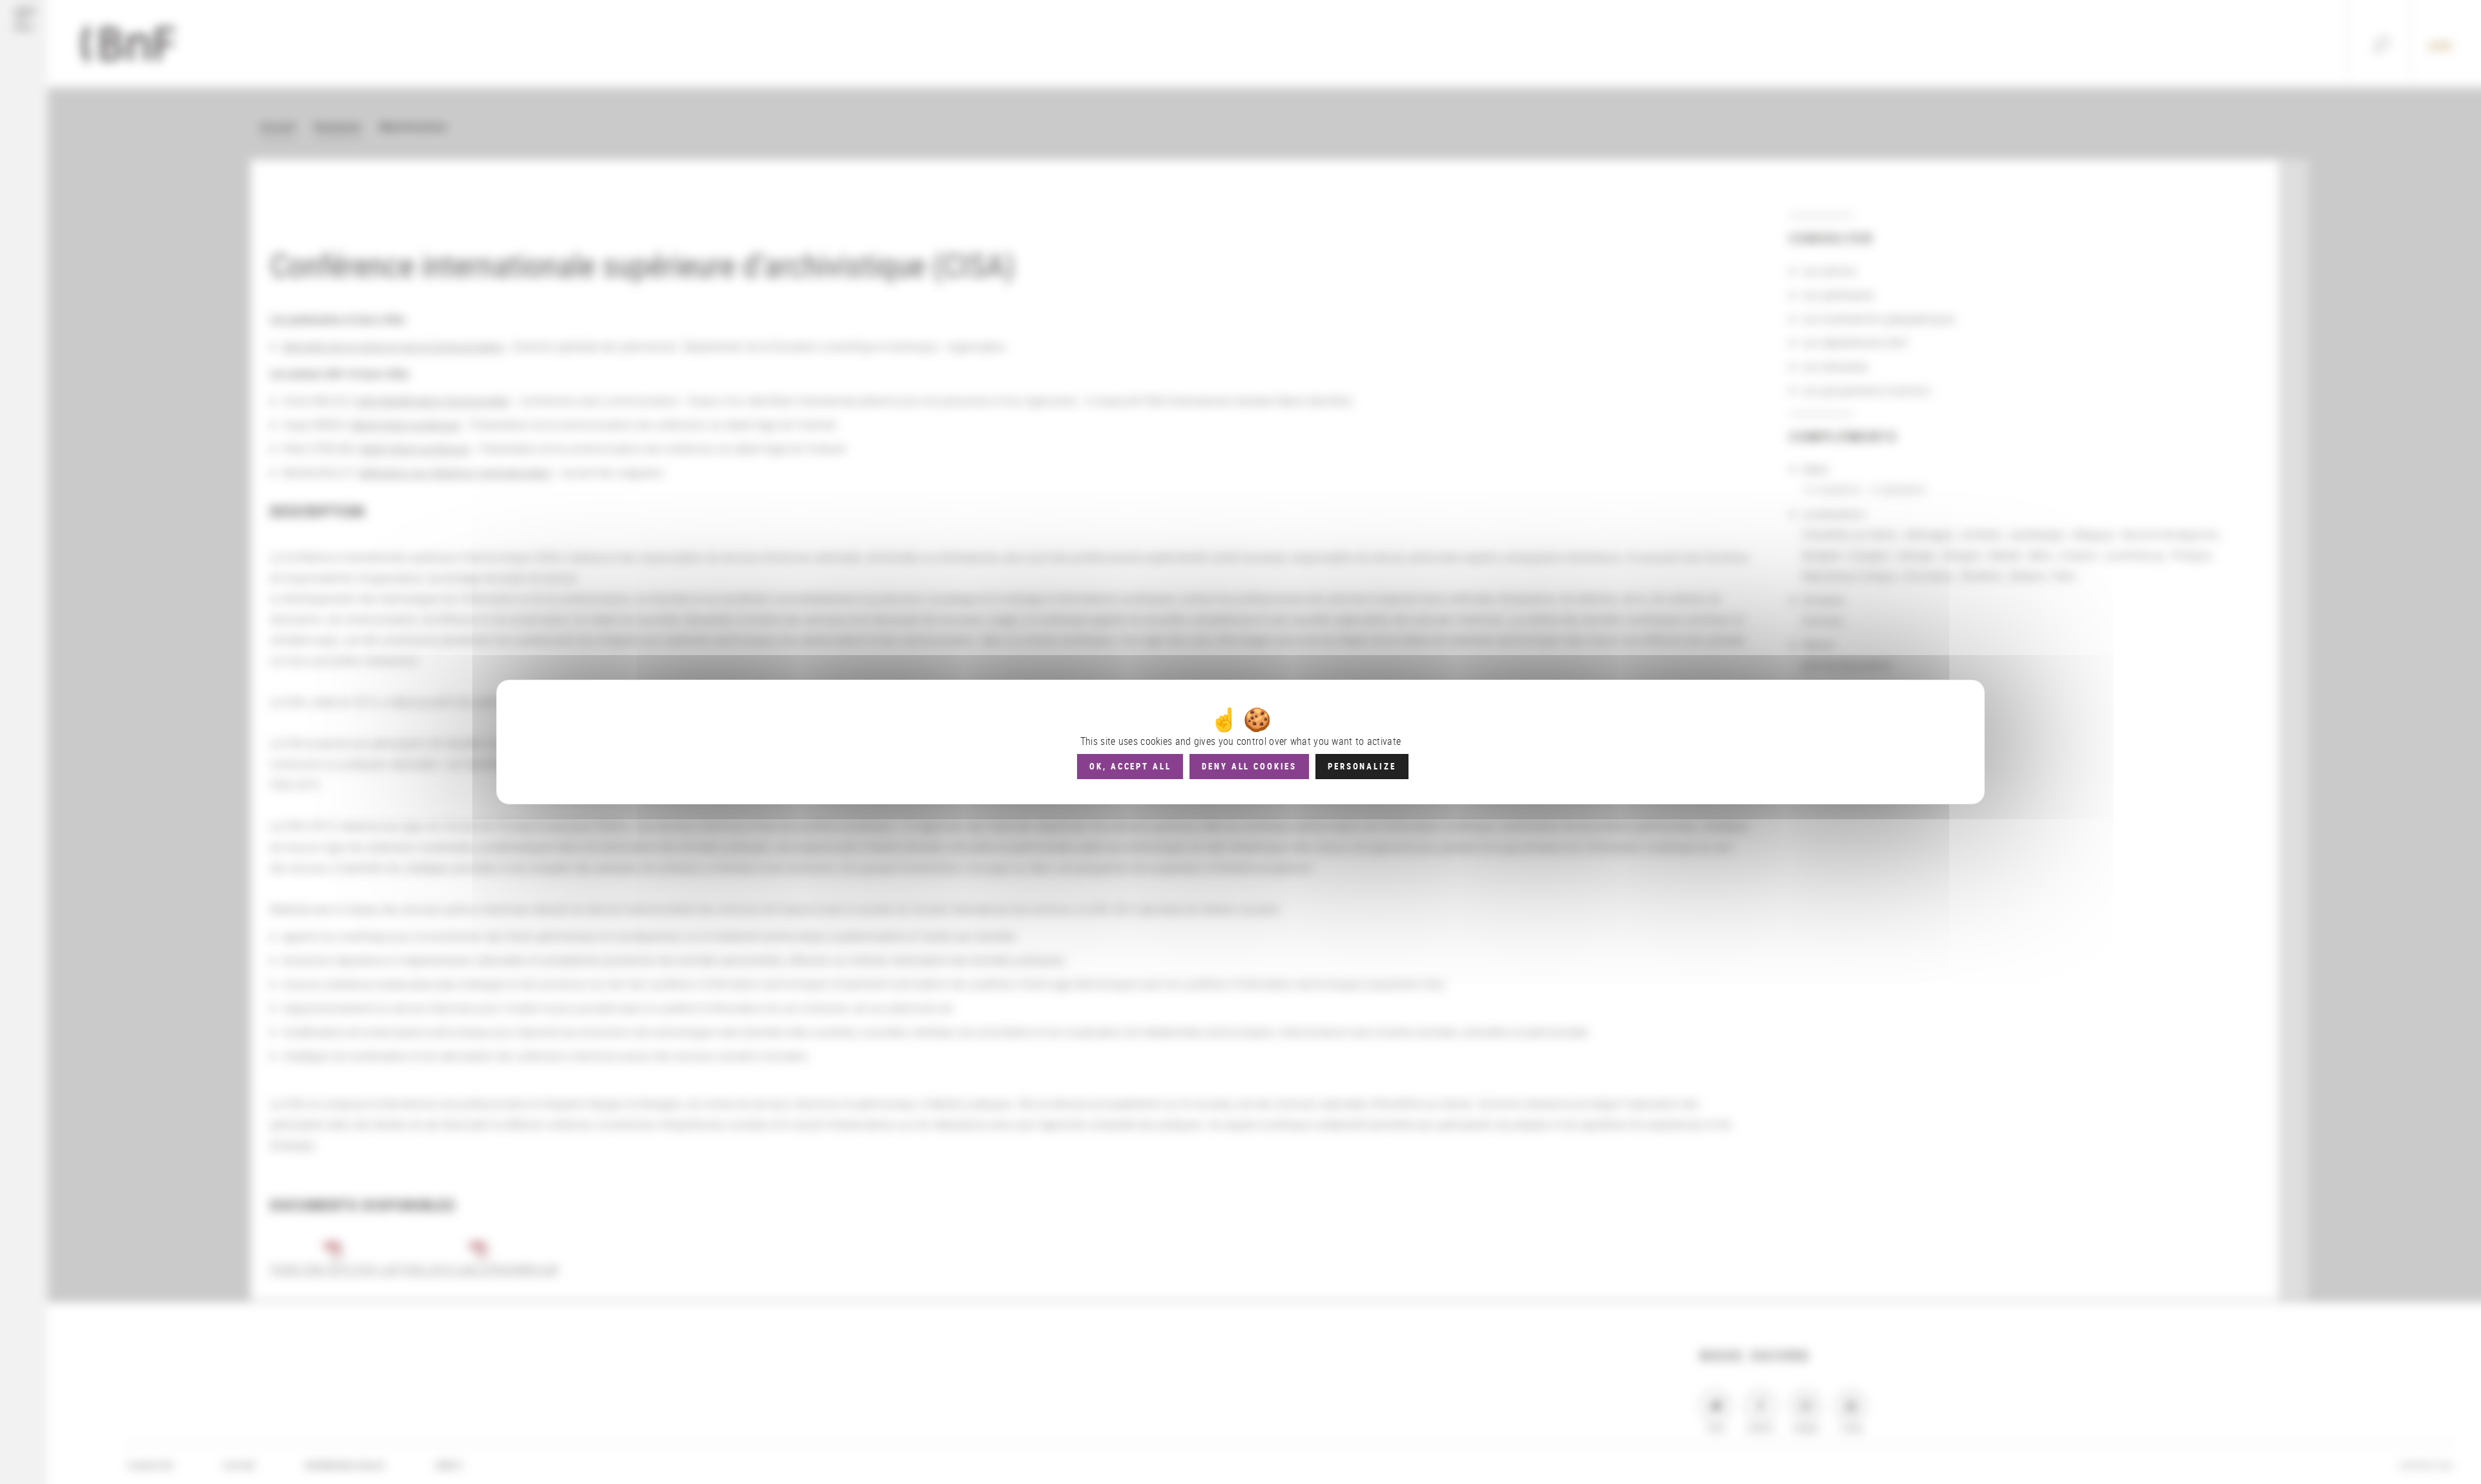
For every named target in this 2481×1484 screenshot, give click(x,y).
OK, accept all (1130, 766)
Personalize (1362, 766)
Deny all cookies (1249, 766)
